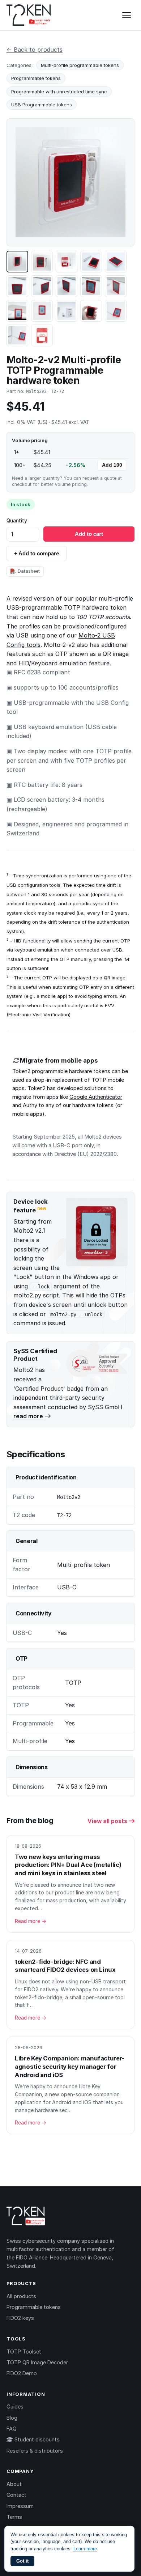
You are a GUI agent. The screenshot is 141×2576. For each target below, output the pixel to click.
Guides (15, 2406)
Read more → (31, 1921)
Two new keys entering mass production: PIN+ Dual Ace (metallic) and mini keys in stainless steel (68, 1865)
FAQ (12, 2429)
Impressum (20, 2506)
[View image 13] (67, 311)
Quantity (17, 521)
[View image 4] (91, 262)
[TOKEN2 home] (29, 15)
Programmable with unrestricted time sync (59, 92)
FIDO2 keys (20, 2318)
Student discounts (36, 2439)
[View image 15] (116, 311)
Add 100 (112, 465)
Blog (12, 2418)
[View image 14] (91, 311)
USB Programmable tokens (42, 105)
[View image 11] (17, 311)
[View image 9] (91, 286)
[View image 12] (42, 311)
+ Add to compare (37, 553)
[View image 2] (42, 262)
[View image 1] (17, 262)
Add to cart (89, 534)
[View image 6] (17, 286)
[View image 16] (17, 335)
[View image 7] (42, 286)
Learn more (85, 2549)
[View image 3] (67, 262)
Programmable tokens (36, 78)
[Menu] (127, 15)
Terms (14, 2517)
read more (29, 1416)
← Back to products (35, 50)
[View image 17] (42, 335)
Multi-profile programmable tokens (80, 65)
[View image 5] (116, 262)
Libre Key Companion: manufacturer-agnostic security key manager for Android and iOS (70, 2066)
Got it (22, 2561)
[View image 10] (116, 286)
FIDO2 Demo (22, 2373)
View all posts (108, 1821)
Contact (16, 2495)
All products (21, 2296)
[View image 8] (67, 286)
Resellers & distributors (35, 2451)
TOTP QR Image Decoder (37, 2362)
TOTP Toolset (24, 2352)
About (14, 2484)
